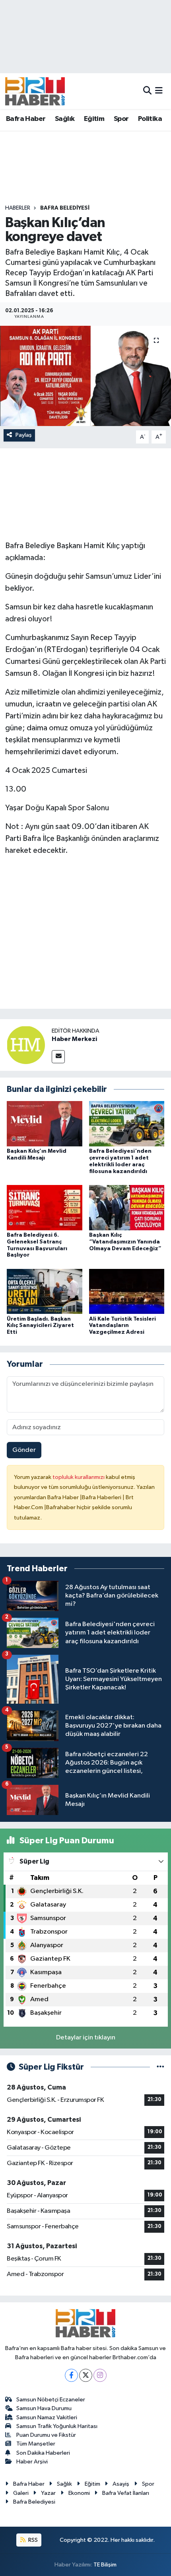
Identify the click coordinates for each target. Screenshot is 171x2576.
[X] (86, 2375)
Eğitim (94, 119)
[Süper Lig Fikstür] (160, 2067)
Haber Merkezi (74, 1039)
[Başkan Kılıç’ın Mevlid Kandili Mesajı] (45, 1124)
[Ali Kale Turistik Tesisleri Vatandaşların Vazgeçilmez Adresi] (127, 1291)
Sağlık (65, 119)
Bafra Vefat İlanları (126, 2493)
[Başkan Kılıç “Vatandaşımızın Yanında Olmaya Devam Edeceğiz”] (127, 1207)
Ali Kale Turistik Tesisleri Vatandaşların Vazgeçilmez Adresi (122, 1326)
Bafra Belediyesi (65, 208)
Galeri (21, 2493)
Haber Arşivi (32, 2462)
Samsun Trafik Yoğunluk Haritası (57, 2426)
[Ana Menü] (159, 91)
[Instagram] (100, 2375)
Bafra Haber (26, 119)
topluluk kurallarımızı (79, 1477)
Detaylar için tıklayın (86, 2038)
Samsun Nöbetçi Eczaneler (51, 2400)
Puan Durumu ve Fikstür (46, 2435)
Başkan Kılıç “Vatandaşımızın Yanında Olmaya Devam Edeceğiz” (125, 1242)
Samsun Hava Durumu (44, 2408)
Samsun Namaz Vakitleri (47, 2417)
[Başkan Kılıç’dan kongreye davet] (85, 376)
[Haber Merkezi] (26, 1045)
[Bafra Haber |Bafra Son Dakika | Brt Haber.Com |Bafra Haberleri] (35, 91)
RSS (32, 2540)
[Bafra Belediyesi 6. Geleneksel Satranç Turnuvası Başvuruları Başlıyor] (45, 1207)
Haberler (18, 208)
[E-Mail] (58, 1057)
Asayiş (121, 2484)
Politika (150, 119)
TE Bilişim (105, 2565)
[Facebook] (71, 2375)
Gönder (24, 1450)
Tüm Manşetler (36, 2444)
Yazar (48, 2493)
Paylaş (24, 435)
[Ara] (147, 91)
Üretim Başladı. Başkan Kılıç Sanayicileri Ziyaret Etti (40, 1326)
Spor (121, 119)
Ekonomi (79, 2493)
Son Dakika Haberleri (43, 2453)
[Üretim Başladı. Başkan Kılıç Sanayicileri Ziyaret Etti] (45, 1291)
